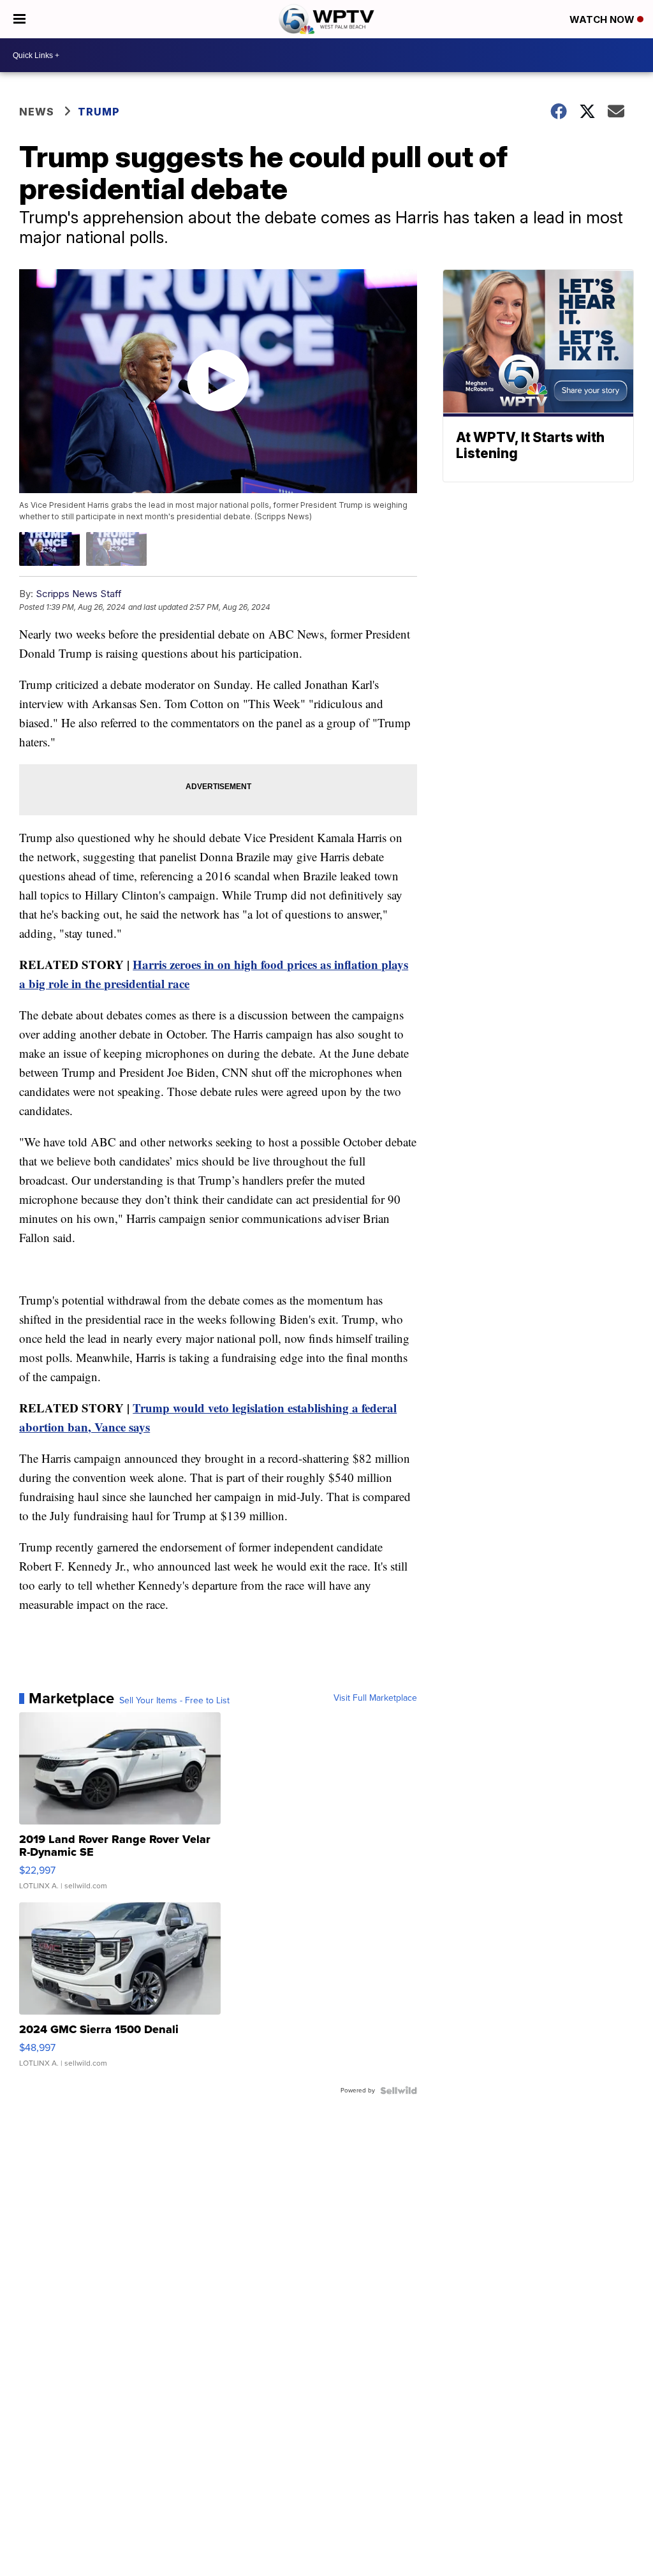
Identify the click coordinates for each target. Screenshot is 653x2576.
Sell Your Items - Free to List (174, 1701)
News (37, 112)
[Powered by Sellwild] (399, 2091)
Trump (99, 112)
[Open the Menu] (19, 19)
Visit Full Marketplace (375, 1698)
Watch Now (603, 19)
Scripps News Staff (79, 594)
